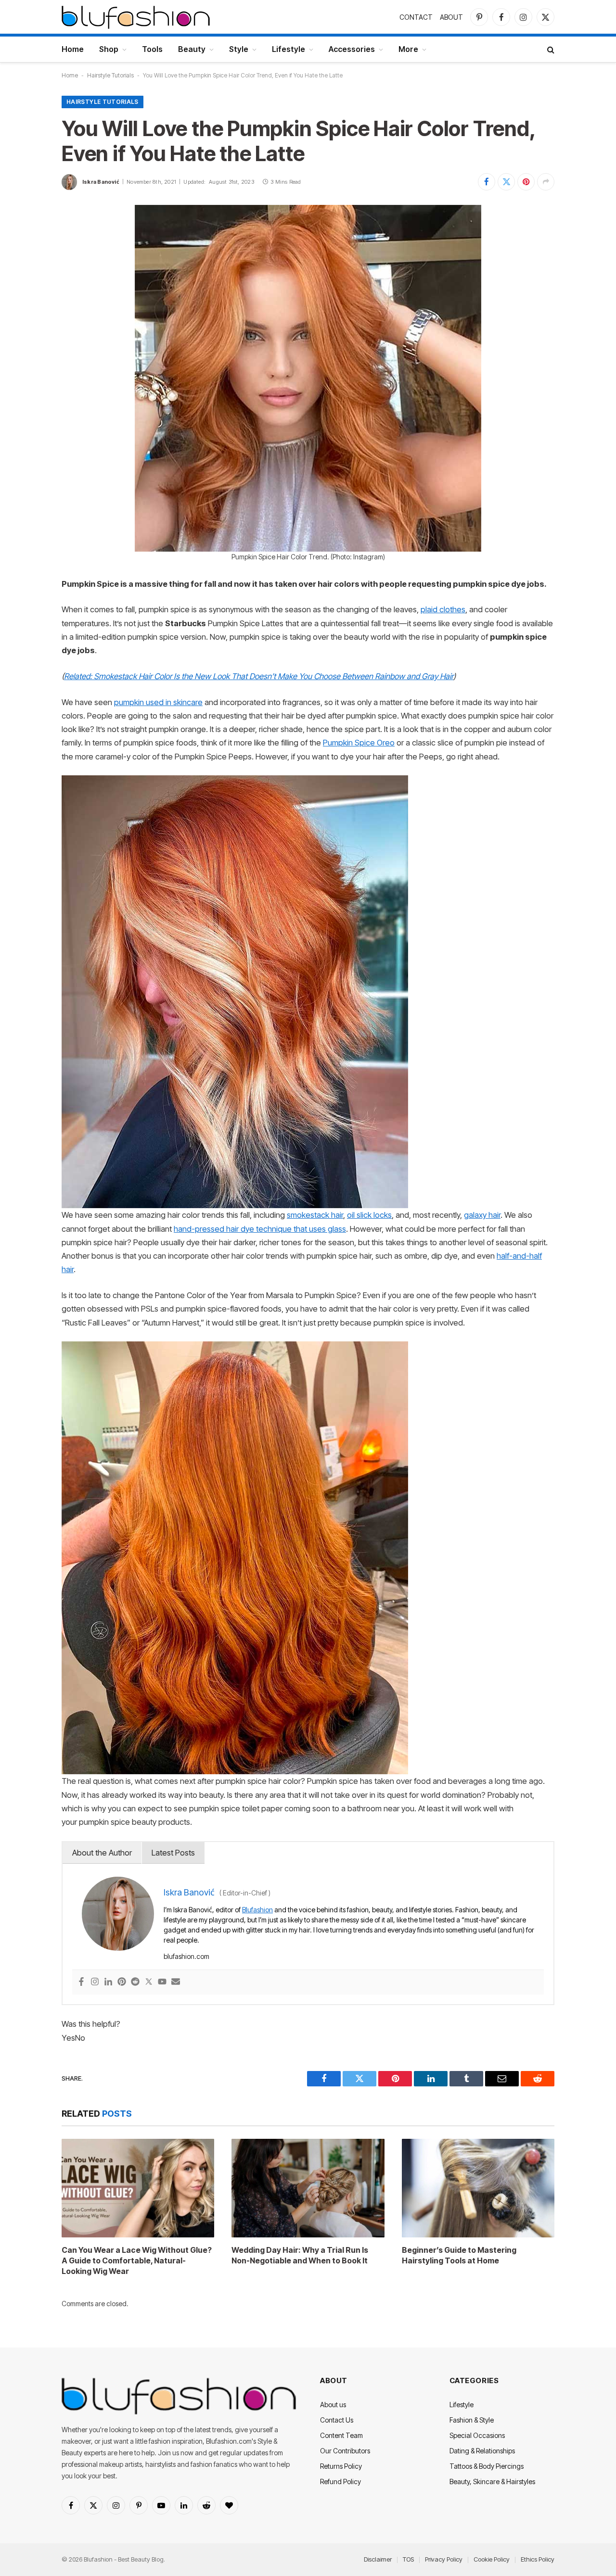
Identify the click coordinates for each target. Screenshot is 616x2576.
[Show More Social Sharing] (546, 182)
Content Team (341, 2435)
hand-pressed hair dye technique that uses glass (260, 1229)
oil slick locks (369, 1215)
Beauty (192, 49)
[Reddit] (135, 1982)
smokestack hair (315, 1215)
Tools (152, 49)
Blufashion (257, 1910)
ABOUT (451, 17)
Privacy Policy (444, 2559)
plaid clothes (443, 609)
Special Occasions (477, 2435)
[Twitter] (149, 1982)
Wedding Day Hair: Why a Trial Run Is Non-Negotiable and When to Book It (300, 2255)
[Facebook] (81, 1982)
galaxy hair (482, 1215)
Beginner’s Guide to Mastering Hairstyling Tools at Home (459, 2255)
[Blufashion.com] (136, 17)
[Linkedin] (108, 1982)
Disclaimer (378, 2559)
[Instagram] (95, 1982)
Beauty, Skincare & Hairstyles (492, 2481)
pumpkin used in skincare (158, 702)
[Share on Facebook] (487, 182)
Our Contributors (345, 2451)
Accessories (352, 49)
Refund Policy (340, 2481)
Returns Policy (341, 2466)
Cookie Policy (492, 2559)
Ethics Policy (538, 2559)
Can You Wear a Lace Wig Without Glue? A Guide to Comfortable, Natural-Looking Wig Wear (137, 2260)
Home (73, 49)
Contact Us (337, 2420)
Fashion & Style (472, 2420)
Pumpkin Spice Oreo (359, 743)
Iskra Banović (101, 182)
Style (239, 49)
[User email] (176, 1982)
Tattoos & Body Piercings (487, 2466)
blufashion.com (186, 1956)
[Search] (550, 49)
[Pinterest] (122, 1982)
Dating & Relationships (482, 2451)
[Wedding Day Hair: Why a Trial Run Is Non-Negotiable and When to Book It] (308, 2188)
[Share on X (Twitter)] (506, 182)
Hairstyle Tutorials (110, 75)
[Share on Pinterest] (526, 182)
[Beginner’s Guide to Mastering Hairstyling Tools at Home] (478, 2188)
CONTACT (416, 17)
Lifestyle (289, 49)
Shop (109, 49)
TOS (408, 2559)
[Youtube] (162, 1982)
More (408, 49)
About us (333, 2405)
